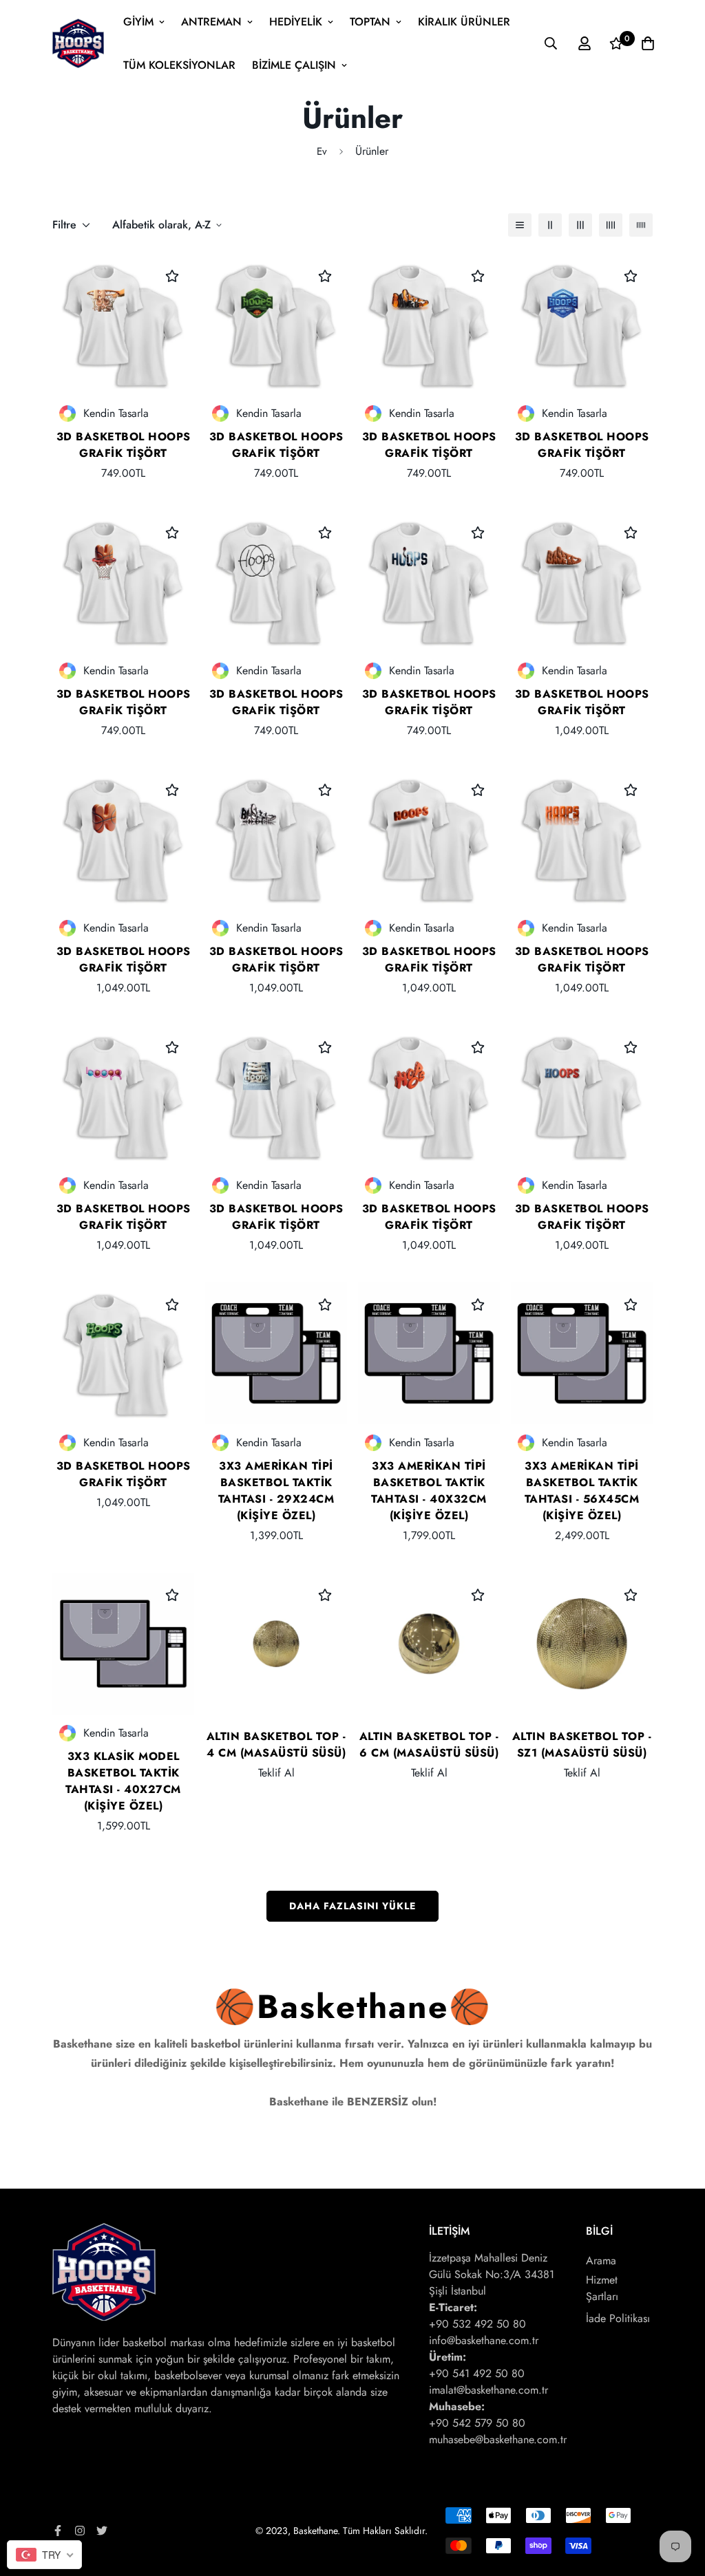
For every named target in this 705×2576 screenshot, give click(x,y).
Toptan (370, 22)
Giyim (138, 22)
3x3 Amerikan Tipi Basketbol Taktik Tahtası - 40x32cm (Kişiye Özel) (429, 1491)
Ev (322, 151)
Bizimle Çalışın (294, 65)
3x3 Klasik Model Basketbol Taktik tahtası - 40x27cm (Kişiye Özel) (123, 1781)
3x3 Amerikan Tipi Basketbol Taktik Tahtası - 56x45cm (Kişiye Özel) (582, 1491)
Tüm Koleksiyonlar (179, 65)
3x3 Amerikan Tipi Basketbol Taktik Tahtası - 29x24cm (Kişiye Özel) (276, 1491)
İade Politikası (618, 2318)
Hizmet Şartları (602, 2288)
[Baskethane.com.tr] (78, 43)
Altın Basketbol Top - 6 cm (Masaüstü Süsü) (429, 1745)
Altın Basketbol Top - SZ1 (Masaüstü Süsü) (582, 1745)
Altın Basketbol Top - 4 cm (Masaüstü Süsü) (276, 1745)
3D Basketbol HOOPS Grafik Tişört (124, 445)
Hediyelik (296, 22)
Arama (601, 2261)
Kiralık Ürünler (464, 22)
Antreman (211, 22)
